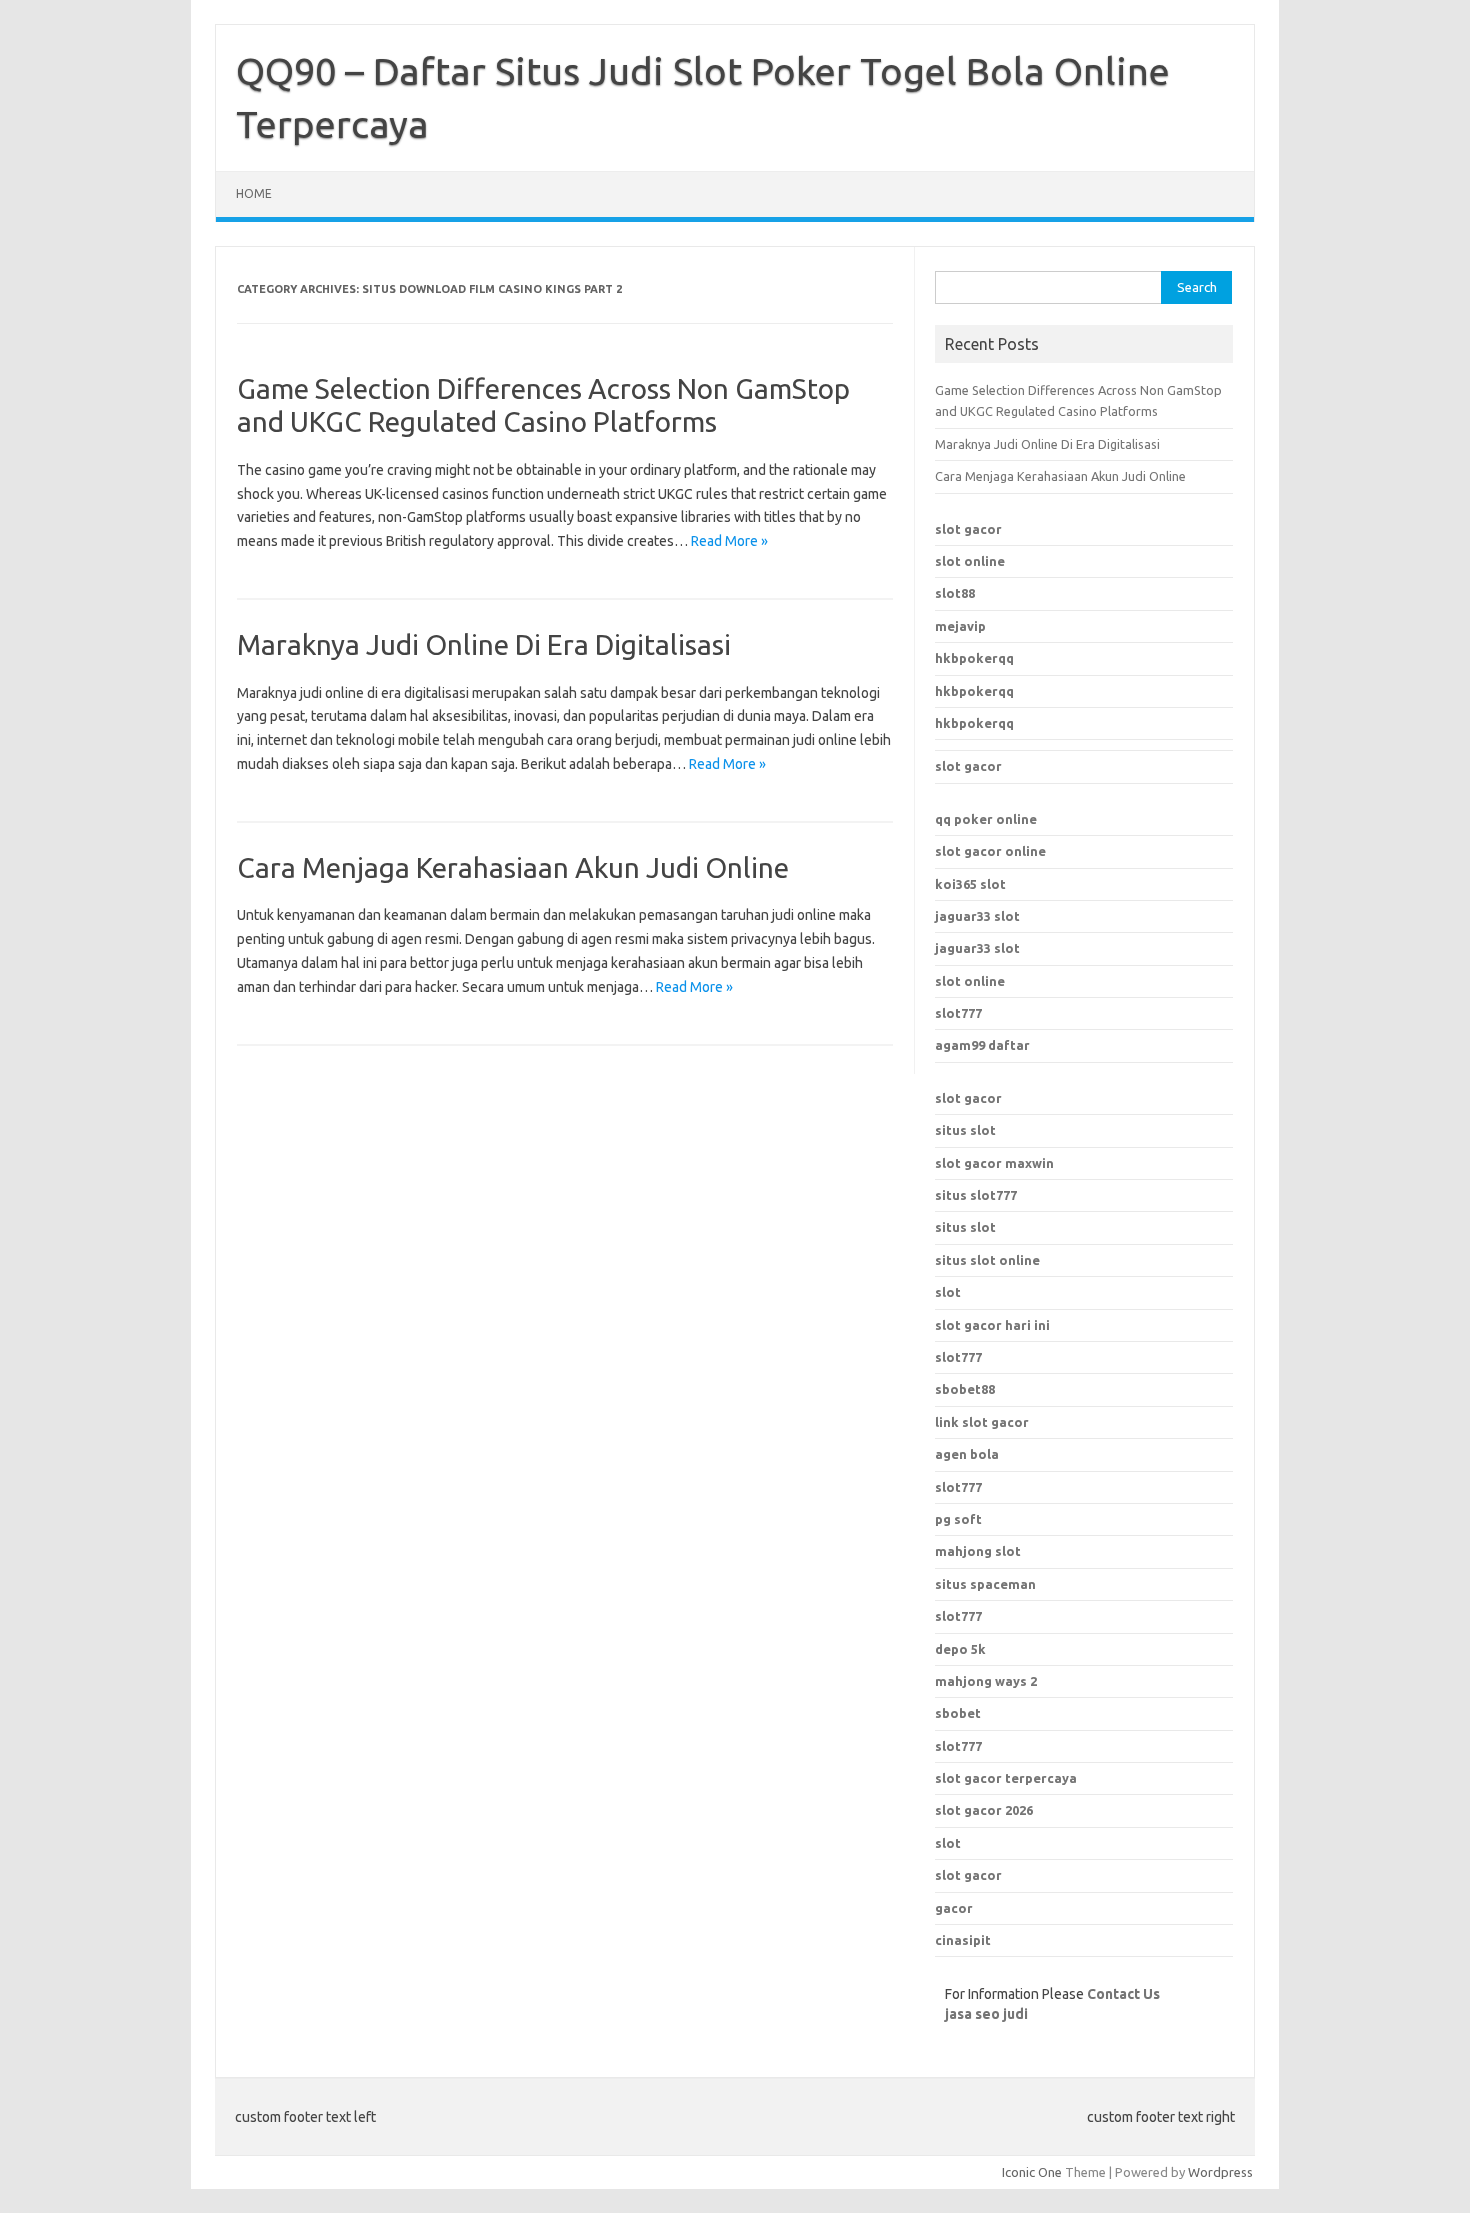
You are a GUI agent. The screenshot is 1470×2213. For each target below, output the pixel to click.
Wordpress (1220, 2172)
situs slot (965, 1130)
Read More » (729, 541)
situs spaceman (985, 1584)
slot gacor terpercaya (1006, 1778)
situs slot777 (976, 1195)
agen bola (967, 1454)
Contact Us (1123, 1994)
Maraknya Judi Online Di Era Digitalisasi (484, 644)
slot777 (958, 1013)
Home (254, 193)
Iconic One (1032, 2172)
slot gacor (968, 529)
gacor (954, 1908)
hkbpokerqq (974, 658)
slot (948, 1292)
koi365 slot (970, 884)
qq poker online (986, 819)
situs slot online (987, 1260)
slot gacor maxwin (994, 1163)
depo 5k (960, 1649)
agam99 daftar (982, 1045)
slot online (970, 561)
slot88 (955, 593)
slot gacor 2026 (984, 1810)
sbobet (958, 1713)
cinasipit (963, 1940)
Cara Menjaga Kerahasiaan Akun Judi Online (513, 867)
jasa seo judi (986, 2014)
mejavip (960, 626)
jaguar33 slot (977, 916)
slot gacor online (990, 851)
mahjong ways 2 (986, 1681)
